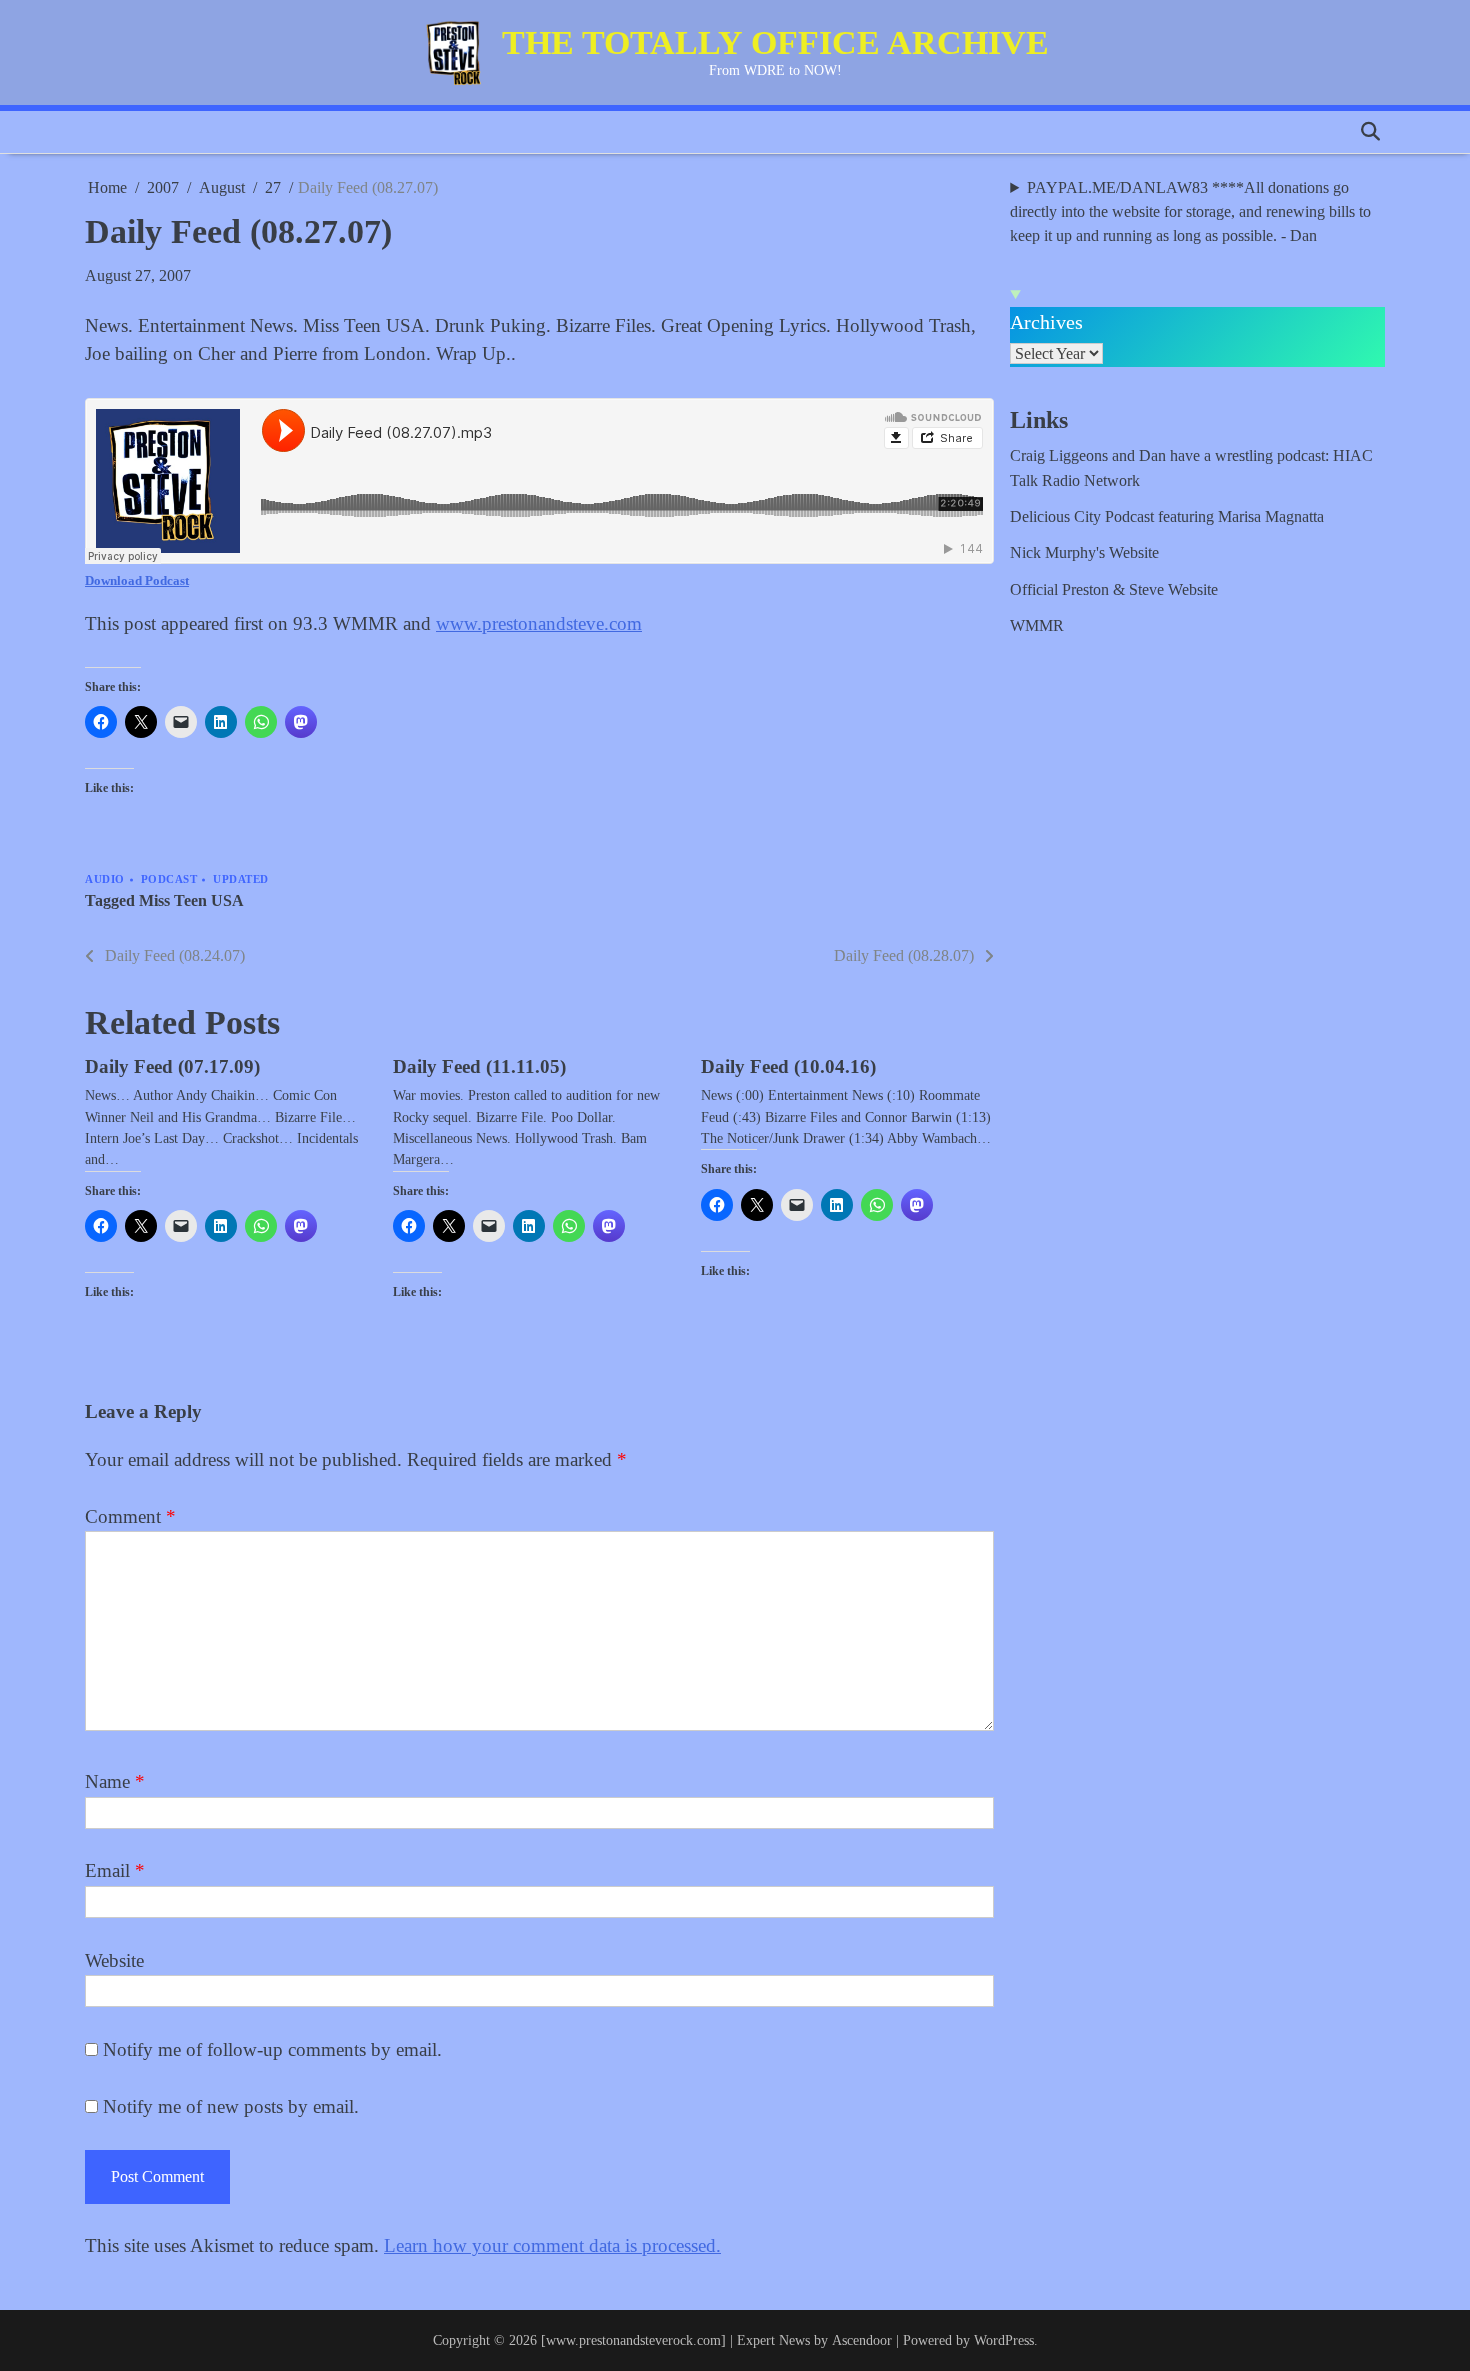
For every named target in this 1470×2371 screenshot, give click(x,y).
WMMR (1037, 626)
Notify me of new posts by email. (231, 2106)
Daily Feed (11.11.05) (479, 1066)
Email (115, 1870)
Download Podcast (137, 580)
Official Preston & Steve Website (1114, 590)
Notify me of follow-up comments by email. (272, 2049)
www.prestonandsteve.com (539, 623)
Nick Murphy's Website (1084, 553)
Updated (241, 879)
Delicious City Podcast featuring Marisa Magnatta (1167, 517)
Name (115, 1781)
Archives (1046, 322)
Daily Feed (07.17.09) (172, 1066)
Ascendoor (862, 2340)
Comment (130, 1516)
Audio (105, 879)
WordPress (1004, 2340)
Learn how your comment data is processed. (552, 2245)
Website (114, 1960)
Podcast (169, 879)
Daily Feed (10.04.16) (788, 1066)
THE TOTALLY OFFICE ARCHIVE (775, 42)
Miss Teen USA (191, 901)
